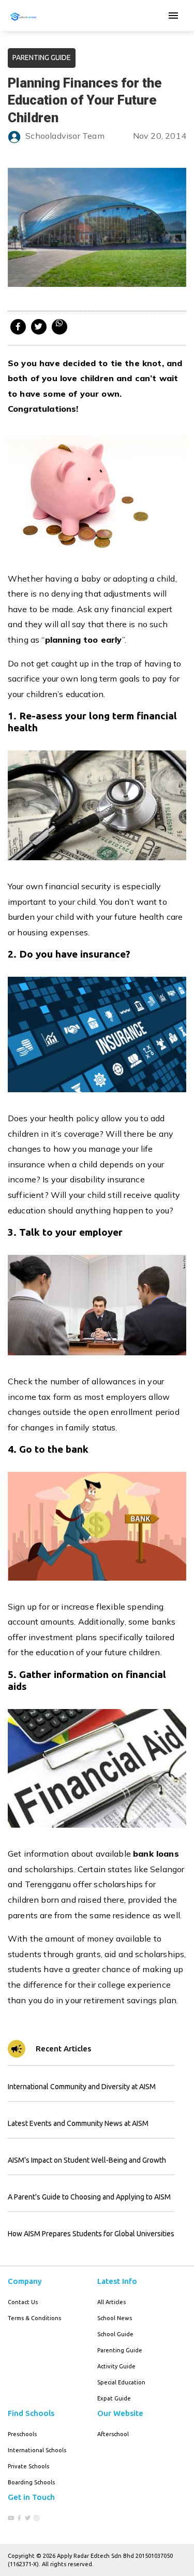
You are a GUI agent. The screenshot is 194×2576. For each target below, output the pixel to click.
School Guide (115, 2334)
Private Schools (28, 2466)
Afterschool (113, 2434)
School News (115, 2318)
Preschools (22, 2434)
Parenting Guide (120, 2350)
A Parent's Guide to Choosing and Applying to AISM (89, 2197)
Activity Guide (116, 2366)
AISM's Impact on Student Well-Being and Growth (87, 2160)
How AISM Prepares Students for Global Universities (91, 2234)
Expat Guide (114, 2398)
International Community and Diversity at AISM (82, 2087)
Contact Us (23, 2302)
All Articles (111, 2302)
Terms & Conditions (34, 2318)
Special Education (121, 2382)
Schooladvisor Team (65, 136)
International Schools (37, 2450)
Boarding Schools (31, 2482)
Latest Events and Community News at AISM (78, 2123)
